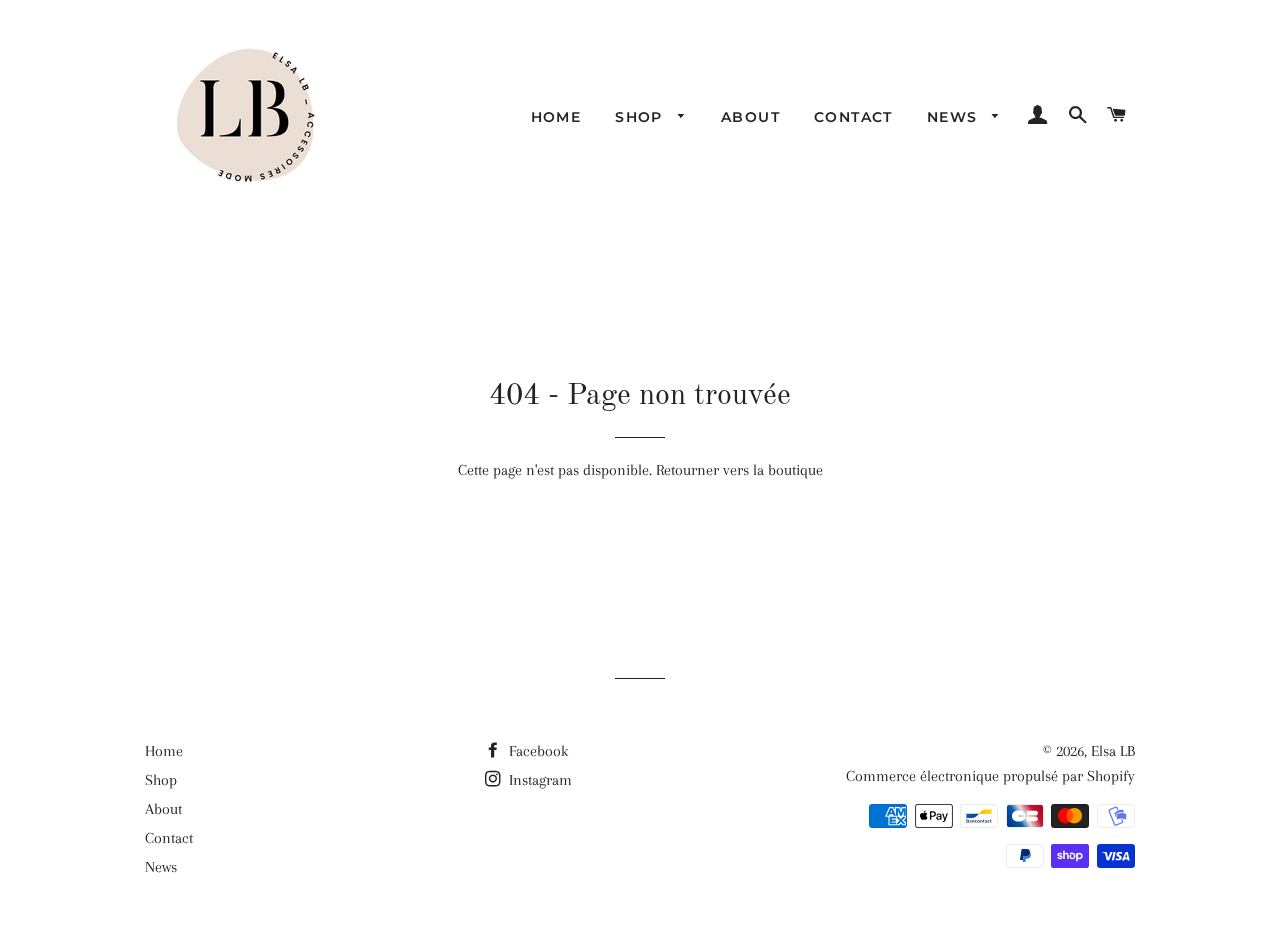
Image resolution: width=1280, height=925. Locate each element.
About (750, 117)
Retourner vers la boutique (739, 470)
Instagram (538, 780)
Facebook (536, 751)
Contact (853, 117)
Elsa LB (1113, 751)
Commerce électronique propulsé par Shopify (990, 776)
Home (556, 117)
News (955, 117)
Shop (641, 117)
